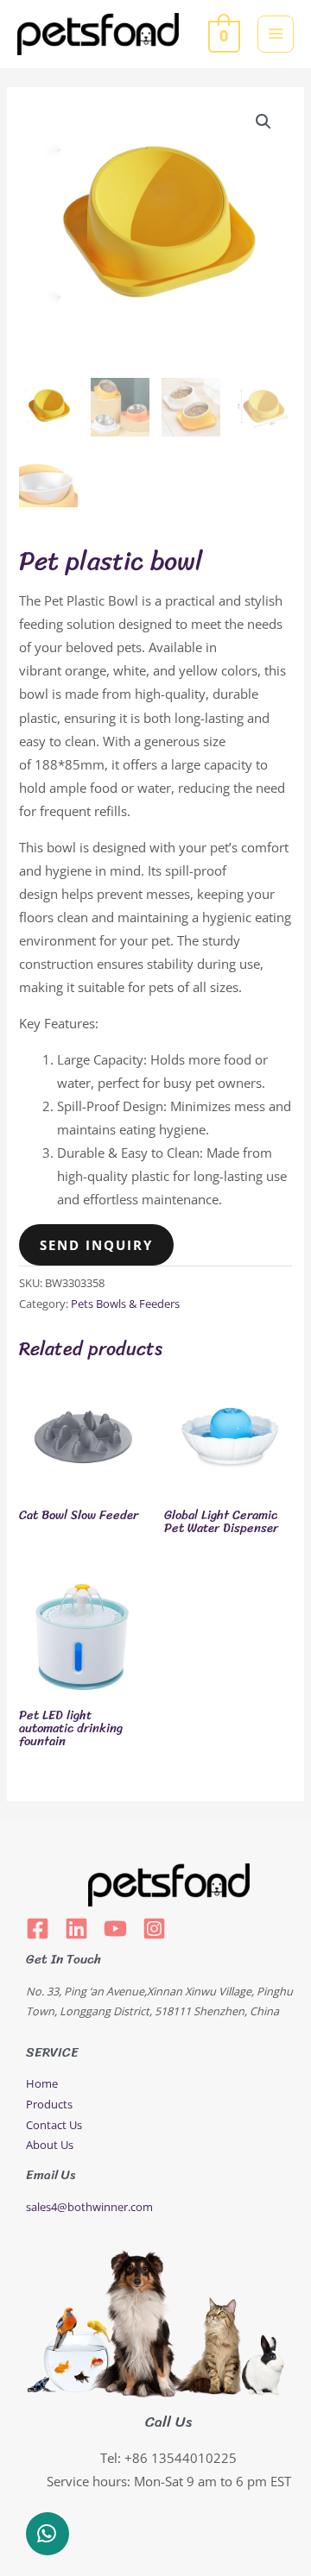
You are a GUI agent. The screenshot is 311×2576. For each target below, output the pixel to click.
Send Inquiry (96, 1245)
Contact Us (54, 2125)
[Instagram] (154, 1929)
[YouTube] (115, 1929)
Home (42, 2083)
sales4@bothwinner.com (89, 2207)
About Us (50, 2145)
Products (49, 2104)
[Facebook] (38, 1929)
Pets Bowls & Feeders (125, 1304)
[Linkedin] (76, 1929)
